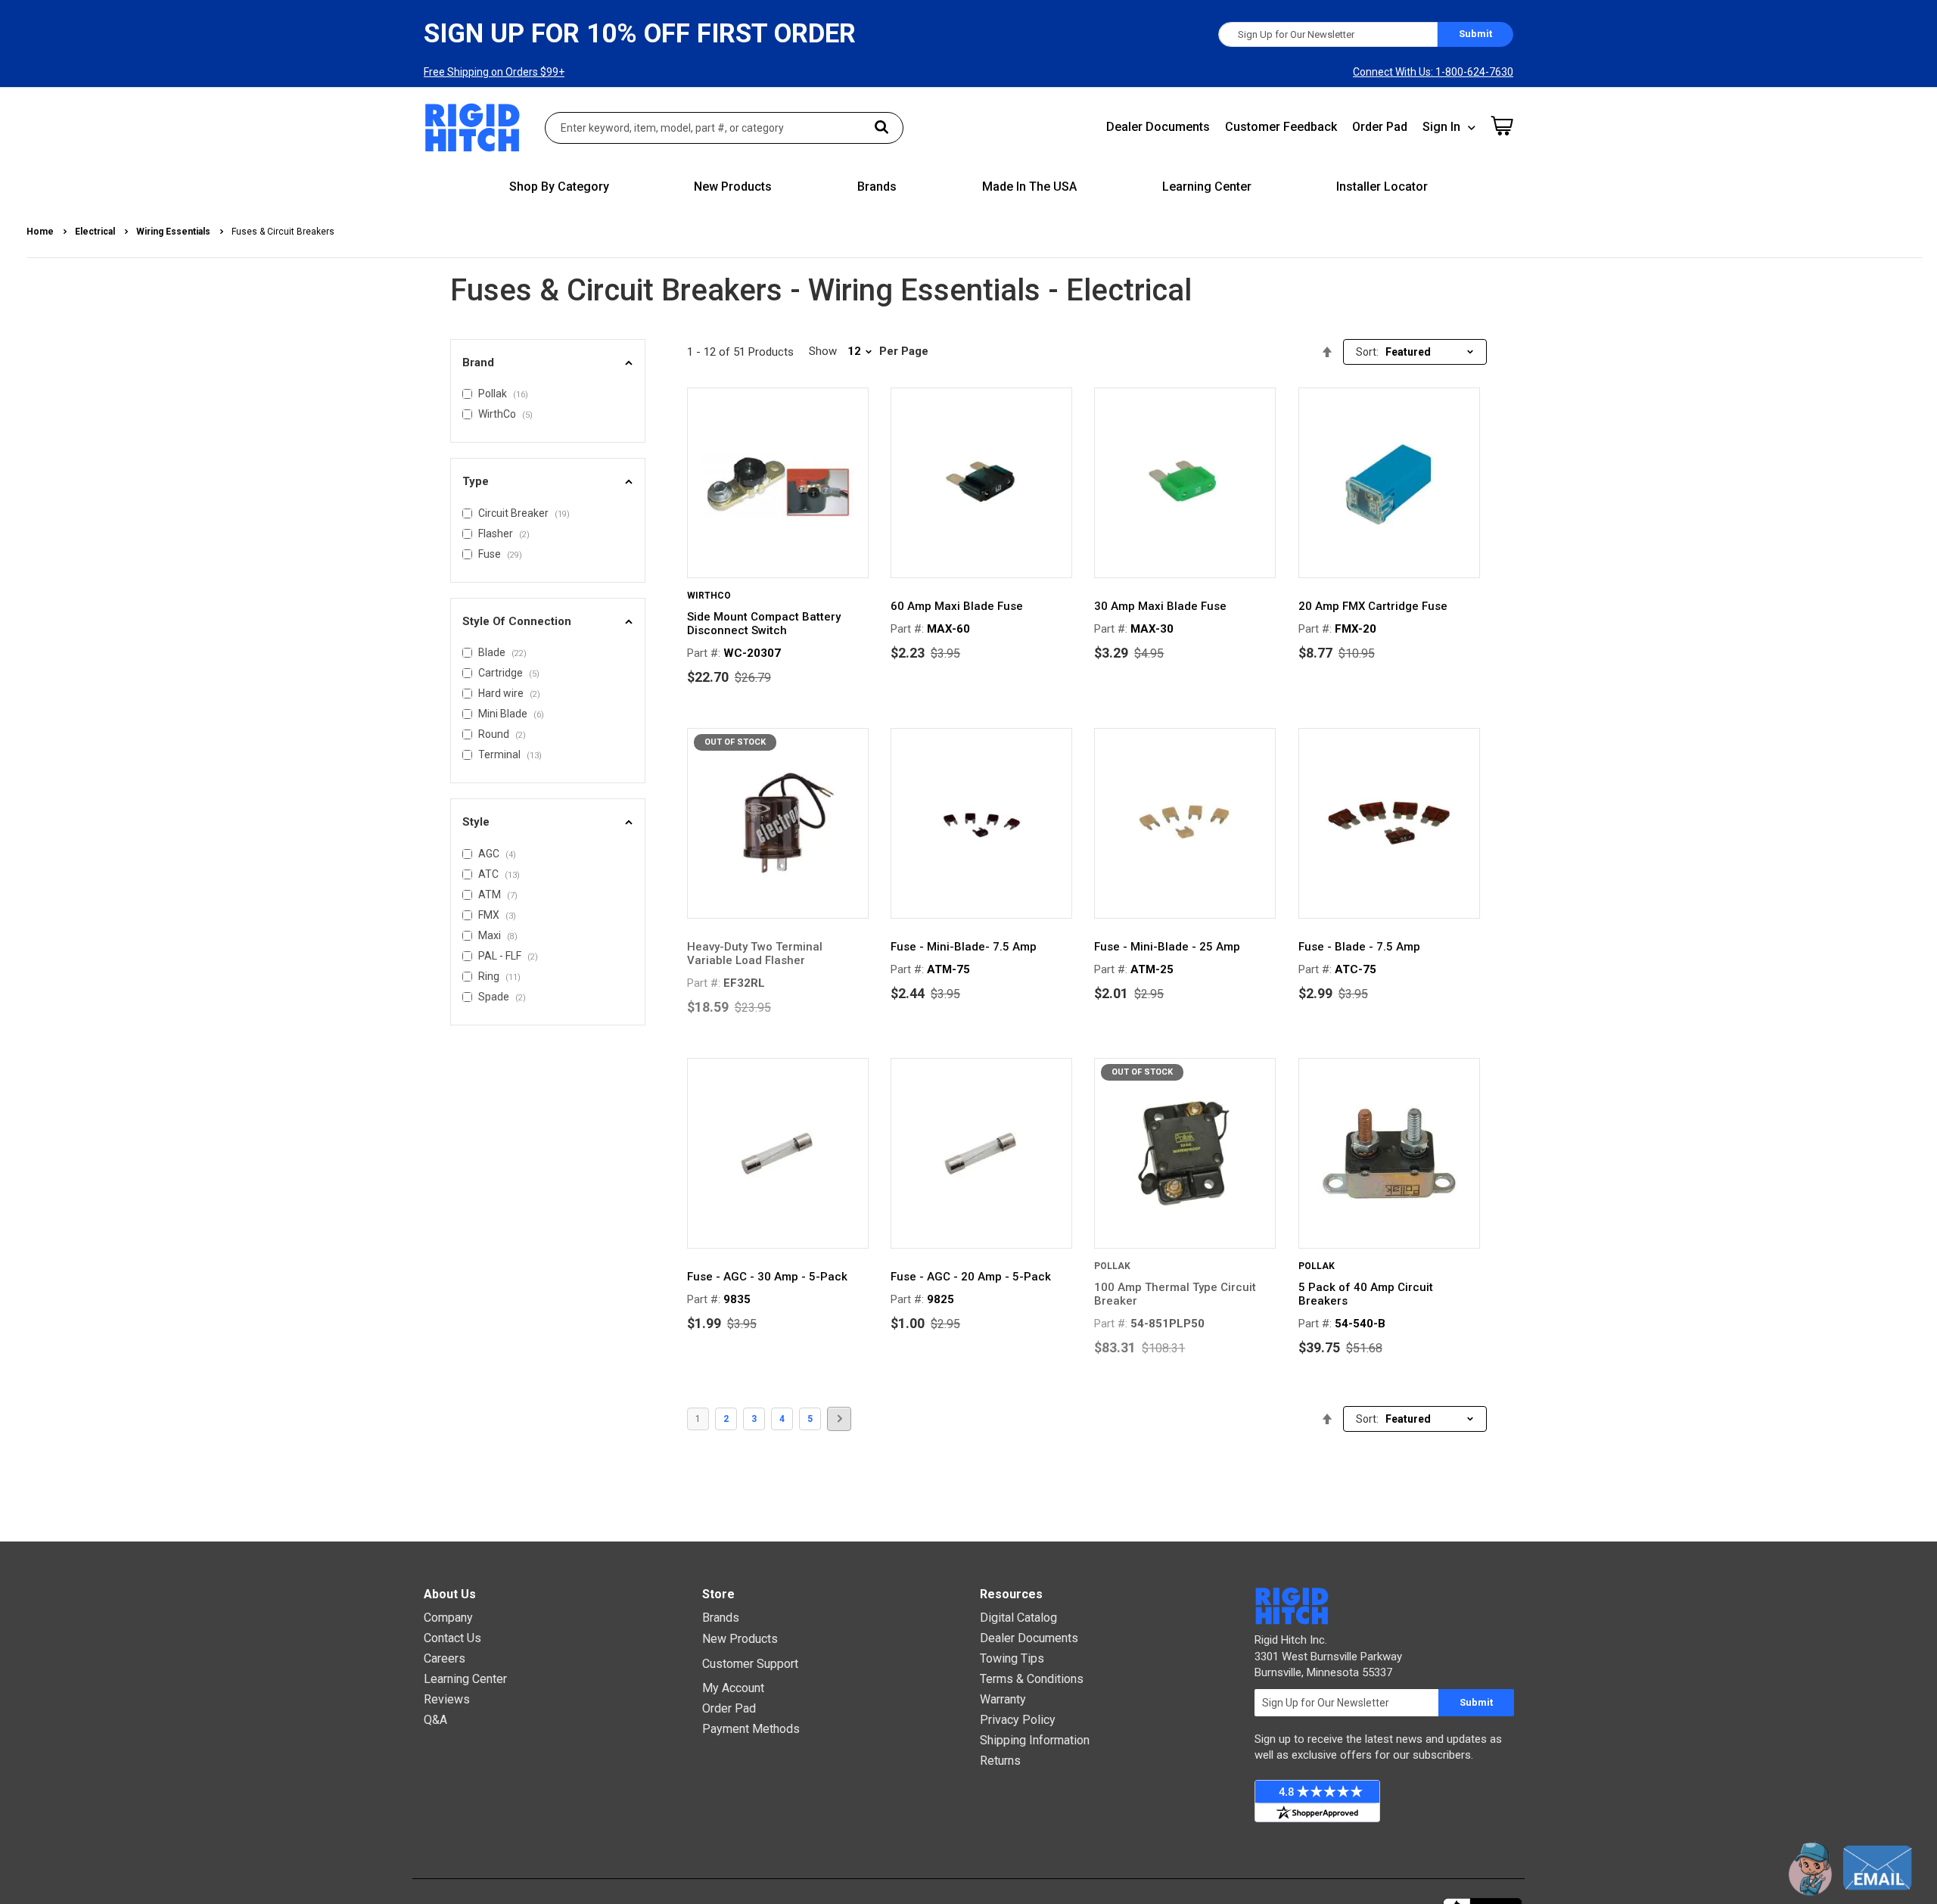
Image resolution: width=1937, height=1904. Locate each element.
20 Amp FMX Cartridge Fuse (1373, 606)
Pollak (1112, 1266)
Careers (445, 1658)
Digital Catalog (1018, 1618)
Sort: (1367, 352)
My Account (733, 1688)
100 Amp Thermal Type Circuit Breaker (1175, 1294)
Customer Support (750, 1664)
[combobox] (724, 128)
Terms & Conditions (1032, 1679)
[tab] (548, 363)
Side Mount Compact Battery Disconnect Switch (764, 624)
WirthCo (709, 596)
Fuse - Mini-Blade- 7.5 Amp (964, 947)
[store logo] (473, 128)
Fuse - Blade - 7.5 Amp (1359, 947)
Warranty (1003, 1699)
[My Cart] (1502, 126)
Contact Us (452, 1638)
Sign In (1441, 127)
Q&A (435, 1720)
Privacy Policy (1018, 1720)
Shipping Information (1035, 1740)
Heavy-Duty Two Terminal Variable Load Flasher (755, 954)
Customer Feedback (1281, 127)
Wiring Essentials (174, 232)
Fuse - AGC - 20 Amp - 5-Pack (971, 1277)
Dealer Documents (1158, 127)
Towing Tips (1012, 1658)
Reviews (447, 1699)
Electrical (96, 232)
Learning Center (465, 1679)
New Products (740, 1639)
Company (448, 1618)
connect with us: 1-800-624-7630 (1433, 72)
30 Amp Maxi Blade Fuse (1160, 606)
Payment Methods (751, 1729)
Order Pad (1380, 127)
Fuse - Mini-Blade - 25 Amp (1167, 947)
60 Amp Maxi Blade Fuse (957, 606)
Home (41, 232)
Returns (1000, 1761)
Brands (721, 1618)
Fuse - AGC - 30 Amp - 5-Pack (767, 1277)
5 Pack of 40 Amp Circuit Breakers (1366, 1294)
